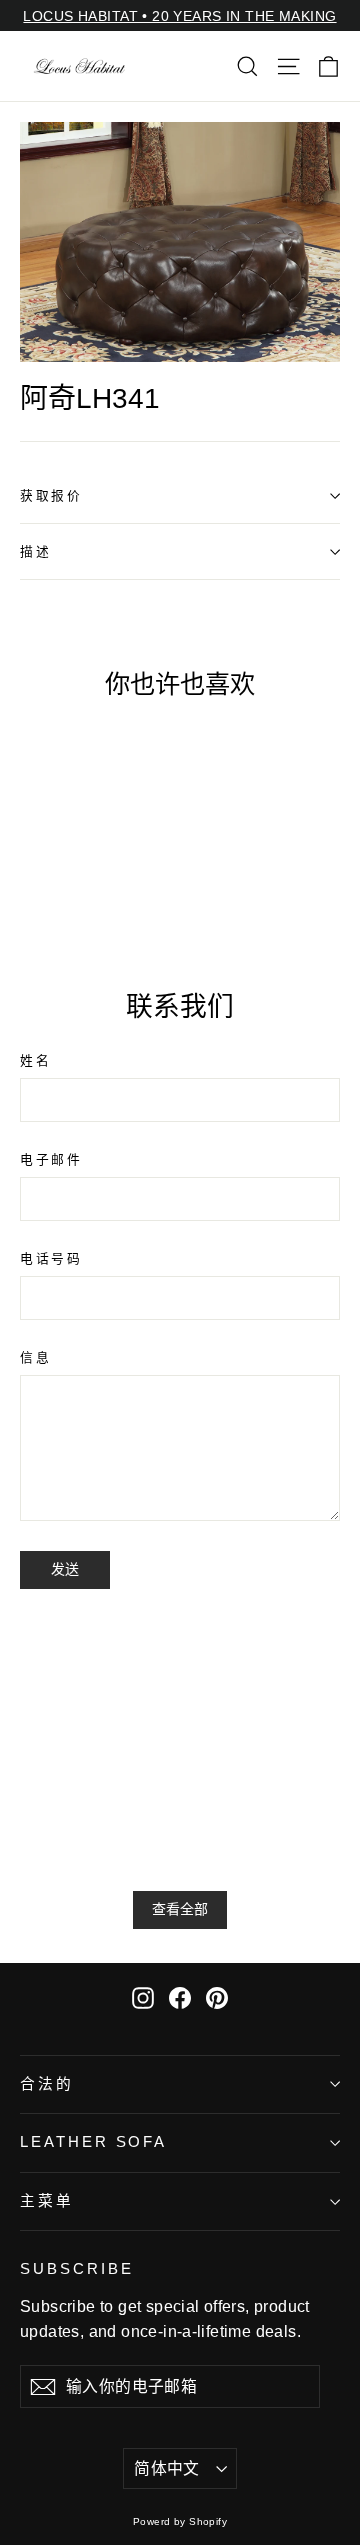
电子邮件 (51, 1159)
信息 (35, 1357)
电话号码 (51, 1258)
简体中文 (167, 2468)
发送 (65, 1569)
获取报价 (51, 495)
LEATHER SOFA (93, 2142)
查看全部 (180, 1909)
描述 (35, 551)
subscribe (76, 2269)
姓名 (35, 1060)
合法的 (47, 2084)
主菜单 (47, 2201)
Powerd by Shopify (180, 2521)
